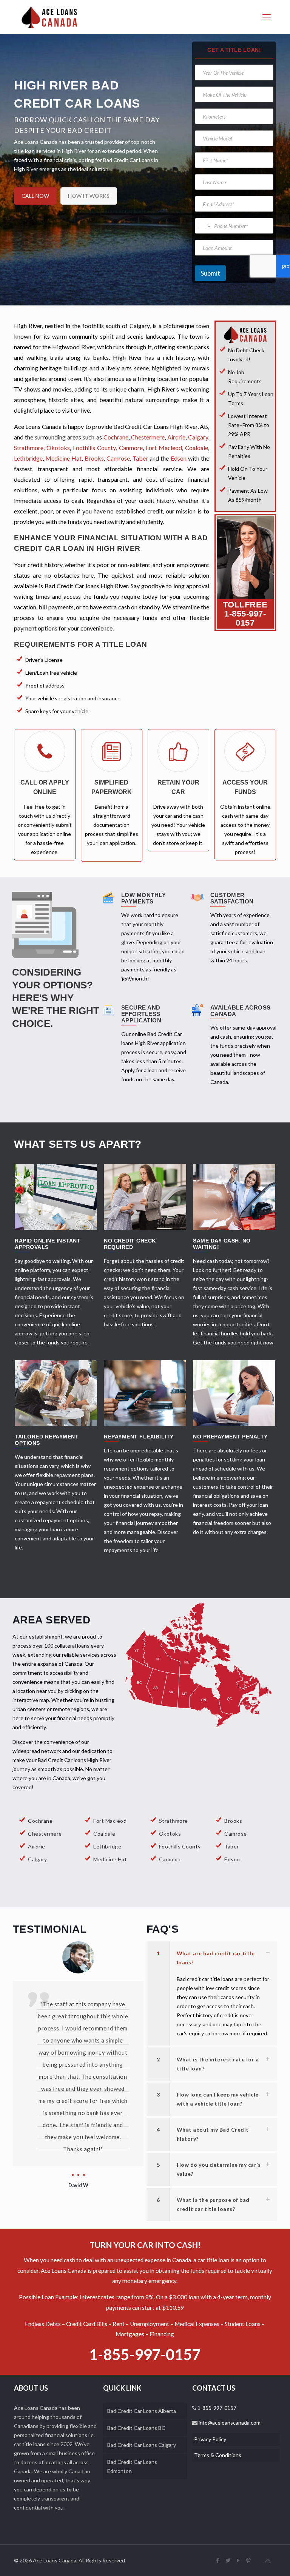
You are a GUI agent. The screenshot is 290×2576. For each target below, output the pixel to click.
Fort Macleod (164, 448)
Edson (179, 458)
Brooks (94, 458)
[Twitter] (228, 2560)
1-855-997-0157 (245, 618)
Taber (140, 458)
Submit (210, 273)
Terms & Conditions (218, 2455)
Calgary (198, 437)
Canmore (131, 448)
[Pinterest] (249, 2560)
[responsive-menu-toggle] (267, 17)
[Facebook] (218, 2560)
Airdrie (176, 437)
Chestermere (148, 437)
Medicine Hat (63, 458)
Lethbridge (28, 458)
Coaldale (197, 448)
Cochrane (116, 437)
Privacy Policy (210, 2439)
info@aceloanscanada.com (229, 2423)
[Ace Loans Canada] (49, 17)
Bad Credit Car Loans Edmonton (132, 2466)
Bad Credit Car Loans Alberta (142, 2411)
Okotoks (58, 448)
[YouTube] (238, 2560)
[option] (78, 2042)
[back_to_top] (268, 2561)
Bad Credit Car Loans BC (136, 2428)
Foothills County (94, 448)
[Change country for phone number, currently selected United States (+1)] (204, 226)
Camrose (118, 458)
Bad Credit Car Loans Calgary (142, 2445)
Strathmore (29, 448)
